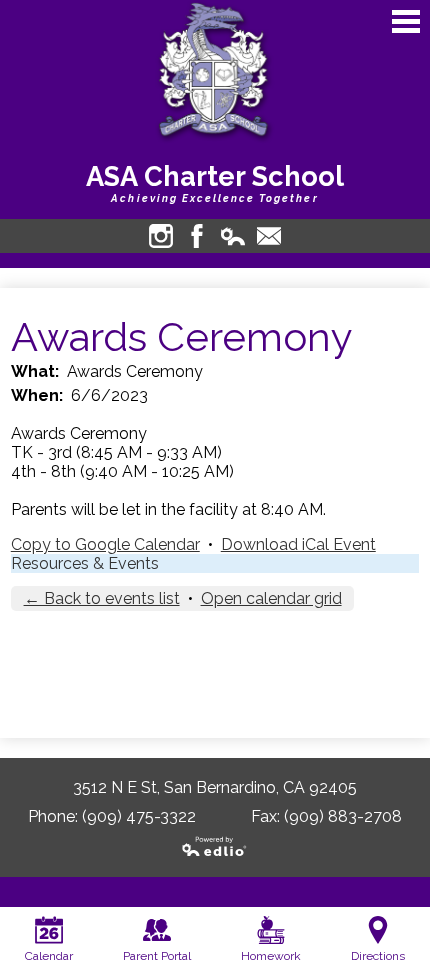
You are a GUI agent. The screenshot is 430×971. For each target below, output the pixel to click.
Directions (378, 956)
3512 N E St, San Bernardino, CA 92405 (215, 787)
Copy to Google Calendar (105, 544)
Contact (269, 236)
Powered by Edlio (215, 846)
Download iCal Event (298, 544)
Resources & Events (85, 563)
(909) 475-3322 (139, 816)
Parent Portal (157, 956)
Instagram (161, 236)
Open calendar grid (271, 598)
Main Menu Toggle (406, 21)
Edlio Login (233, 236)
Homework (271, 956)
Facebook (197, 236)
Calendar (49, 956)
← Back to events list (102, 598)
